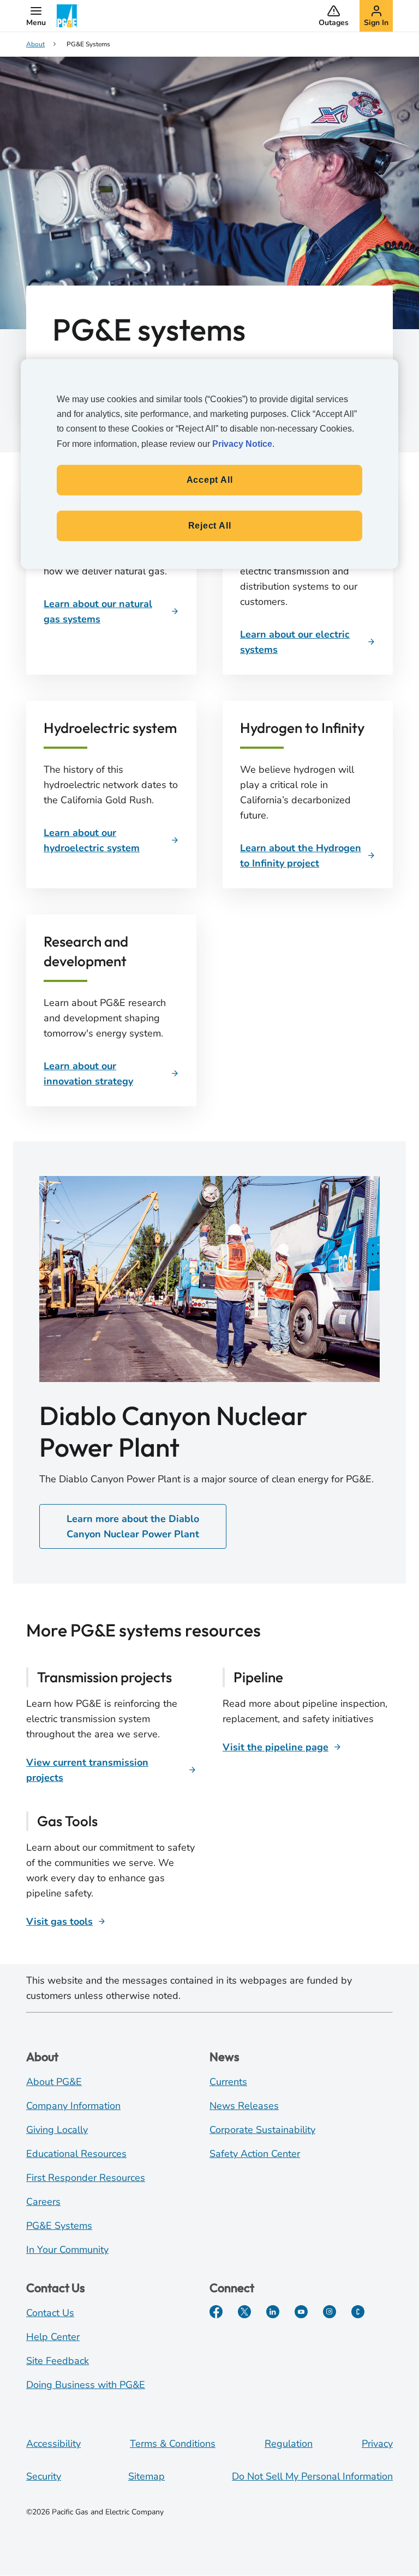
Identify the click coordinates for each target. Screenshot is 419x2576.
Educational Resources (76, 2154)
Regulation (289, 2444)
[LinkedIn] (273, 2312)
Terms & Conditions (173, 2444)
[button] (36, 16)
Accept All (210, 480)
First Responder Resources (86, 2178)
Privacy (377, 2444)
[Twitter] (244, 2312)
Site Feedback (58, 2361)
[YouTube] (301, 2312)
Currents (228, 2082)
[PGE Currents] (358, 2312)
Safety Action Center (255, 2154)
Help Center (53, 2337)
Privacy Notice (242, 444)
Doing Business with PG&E (86, 2385)
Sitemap (146, 2476)
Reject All (210, 526)
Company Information (73, 2106)
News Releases (244, 2106)
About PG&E (54, 2082)
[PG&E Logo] (68, 16)
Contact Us (50, 2313)
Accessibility (53, 2444)
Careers (43, 2202)
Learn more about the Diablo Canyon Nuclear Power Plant (133, 1526)
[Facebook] (216, 2312)
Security (44, 2476)
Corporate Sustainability (262, 2130)
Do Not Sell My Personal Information (312, 2476)
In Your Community (67, 2250)
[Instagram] (330, 2312)
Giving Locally (57, 2130)
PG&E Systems (59, 2226)
